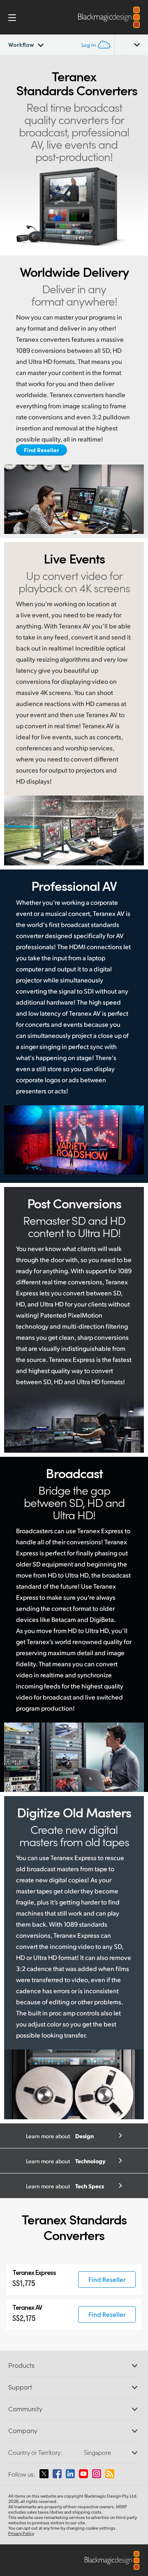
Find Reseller (42, 450)
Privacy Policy (21, 2533)
